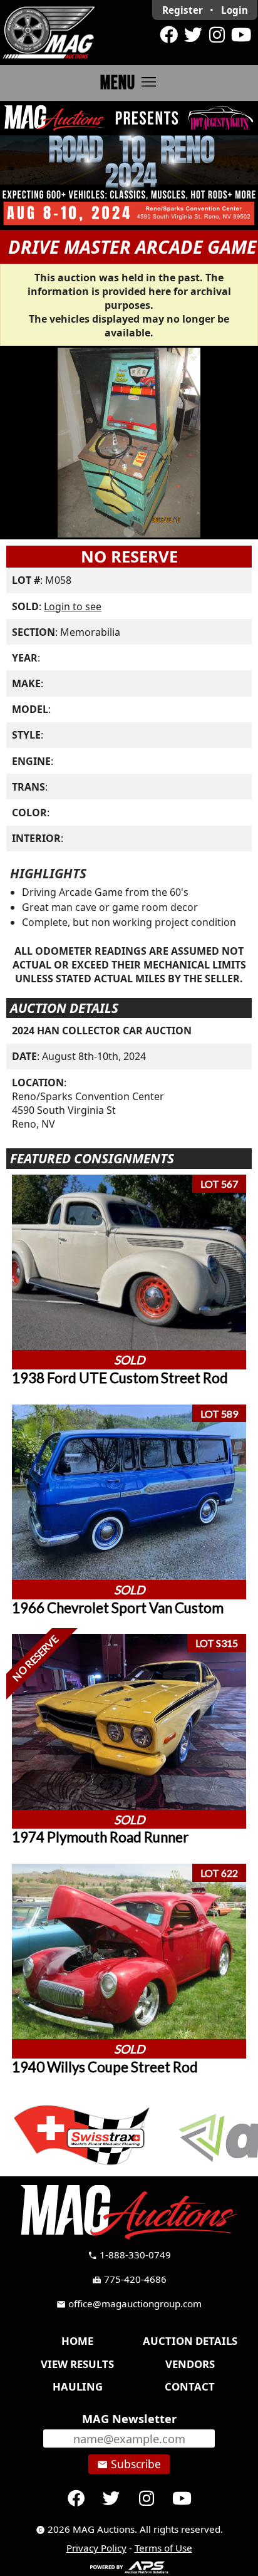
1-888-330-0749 (129, 2255)
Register (183, 10)
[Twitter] (193, 35)
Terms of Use (163, 2548)
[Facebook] (169, 35)
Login (235, 10)
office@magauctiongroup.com (129, 2303)
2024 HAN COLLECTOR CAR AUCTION (102, 1031)
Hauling (78, 2386)
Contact (190, 2386)
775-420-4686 (129, 2279)
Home (77, 2341)
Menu (129, 82)
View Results (77, 2364)
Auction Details (190, 2341)
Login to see (73, 606)
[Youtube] (241, 35)
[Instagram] (217, 35)
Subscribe (129, 2464)
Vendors (190, 2364)
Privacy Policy (96, 2548)
